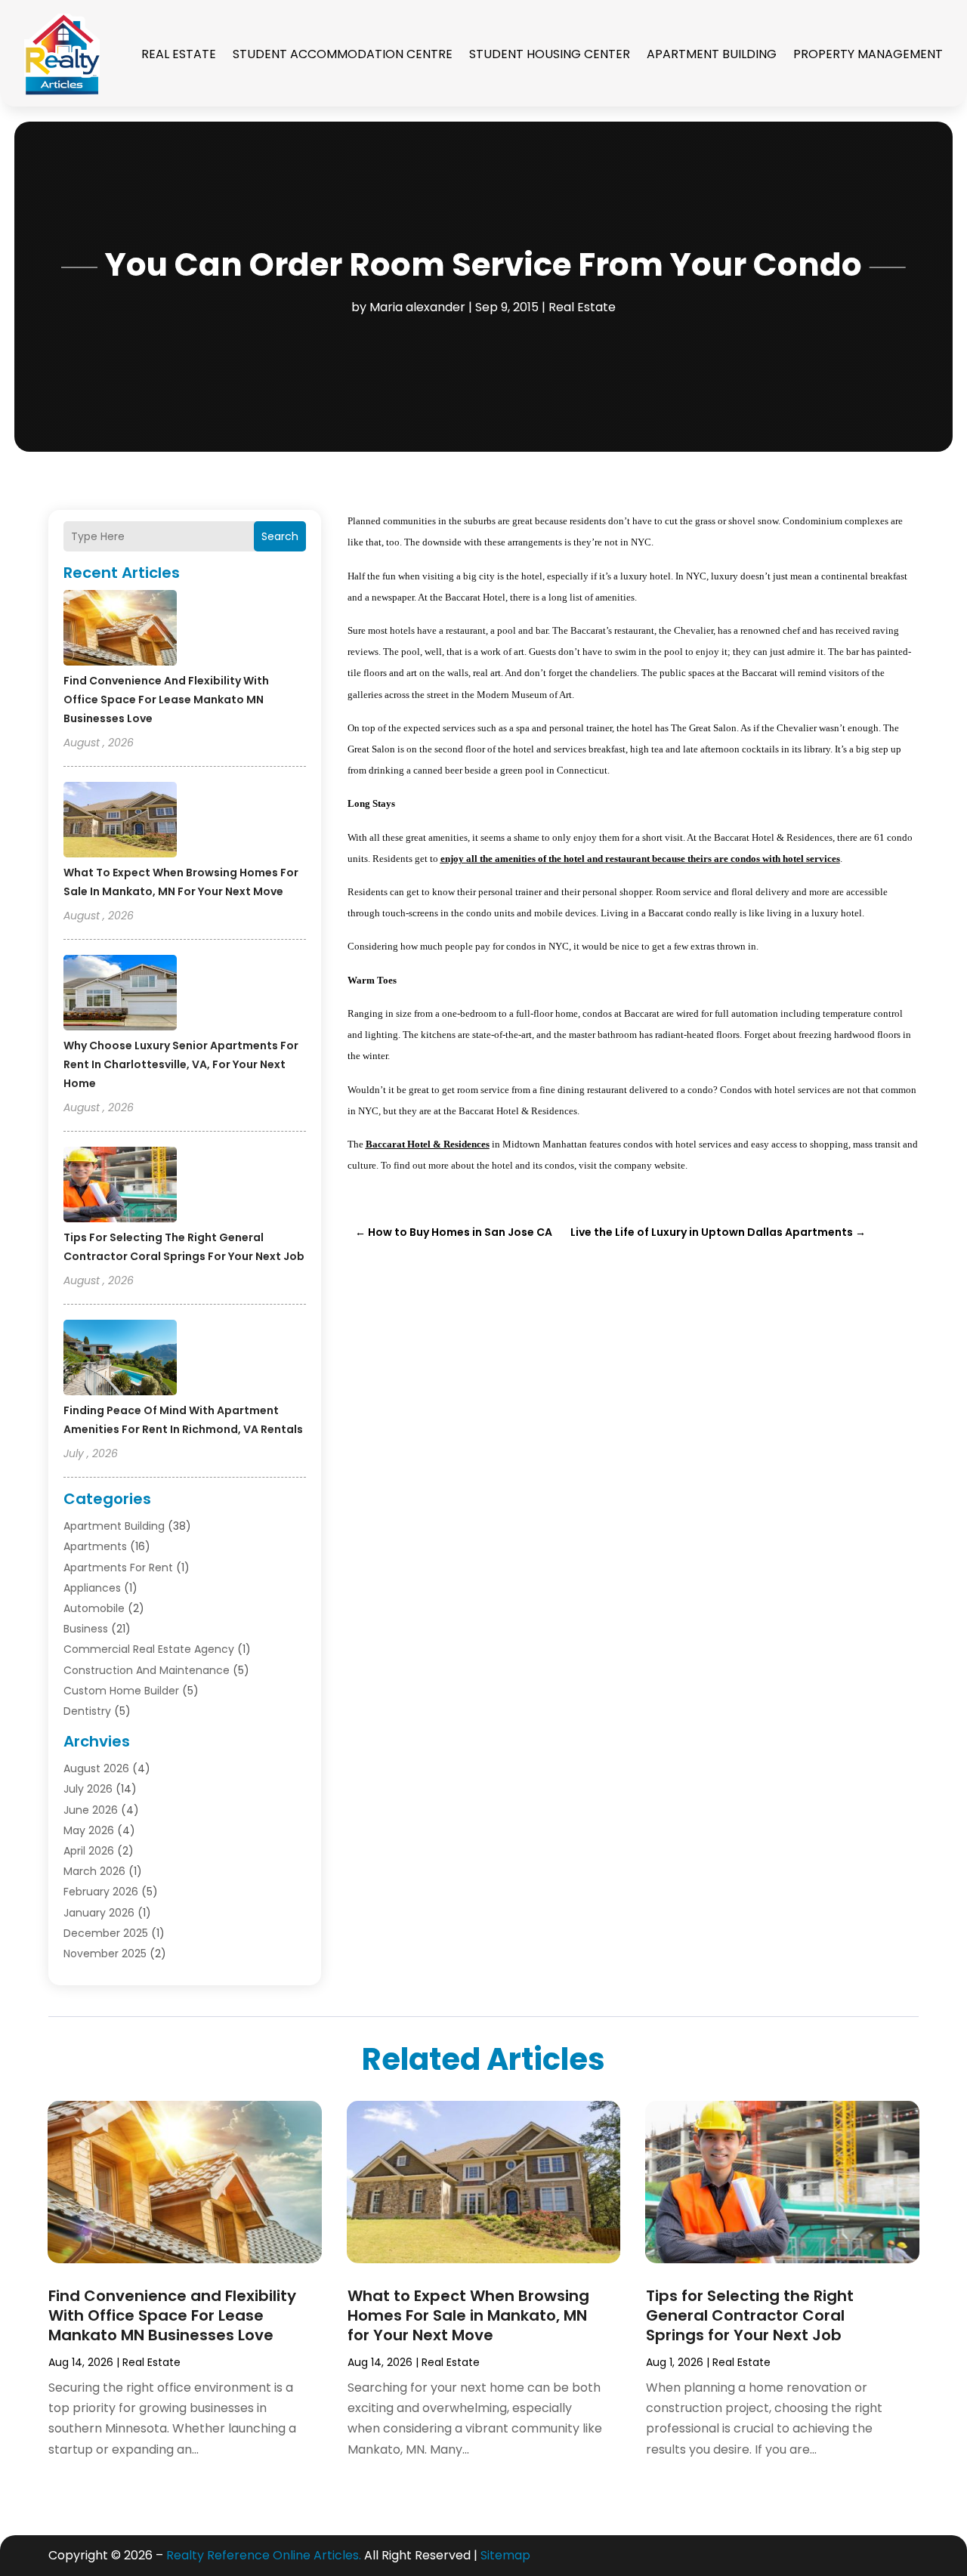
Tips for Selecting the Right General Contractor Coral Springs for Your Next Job (750, 2315)
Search (280, 536)
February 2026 (101, 1892)
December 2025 (106, 1933)
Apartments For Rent (118, 1568)
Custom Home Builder (121, 1691)
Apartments (95, 1546)
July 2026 (88, 1789)
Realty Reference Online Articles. (264, 2555)
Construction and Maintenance (147, 1670)
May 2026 (89, 1830)
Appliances (92, 1588)
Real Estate (179, 54)
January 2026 (99, 1913)
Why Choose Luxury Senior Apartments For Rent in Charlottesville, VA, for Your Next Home (181, 1064)
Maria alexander (417, 307)
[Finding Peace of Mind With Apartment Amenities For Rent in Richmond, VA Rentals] (120, 1360)
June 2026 (91, 1810)
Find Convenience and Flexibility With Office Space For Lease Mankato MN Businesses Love (166, 700)
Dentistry (87, 1711)
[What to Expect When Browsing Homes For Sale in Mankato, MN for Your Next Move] (120, 822)
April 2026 (89, 1851)
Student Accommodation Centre (343, 54)
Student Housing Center (550, 54)
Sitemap (505, 2555)
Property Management (868, 54)
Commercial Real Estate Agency (149, 1649)
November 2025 (105, 1954)
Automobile (94, 1608)
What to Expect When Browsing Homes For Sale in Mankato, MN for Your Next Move (468, 2315)
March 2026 (94, 1871)
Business (86, 1629)
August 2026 (96, 1768)
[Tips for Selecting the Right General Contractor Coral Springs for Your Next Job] (120, 1187)
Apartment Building (712, 54)
